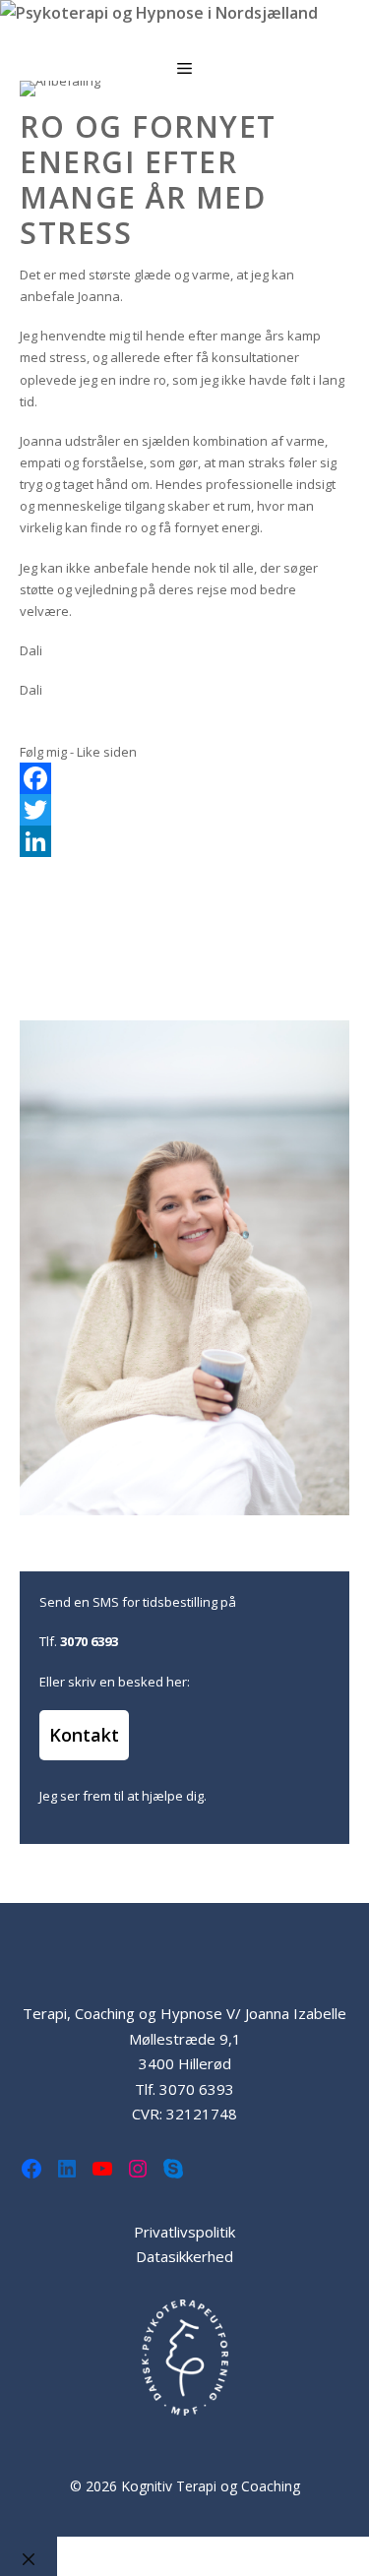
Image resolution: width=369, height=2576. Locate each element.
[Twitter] (184, 810)
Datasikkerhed (184, 2256)
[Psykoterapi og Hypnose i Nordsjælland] (159, 13)
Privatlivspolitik (184, 2232)
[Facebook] (184, 778)
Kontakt (84, 1735)
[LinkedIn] (184, 841)
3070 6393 (197, 2089)
